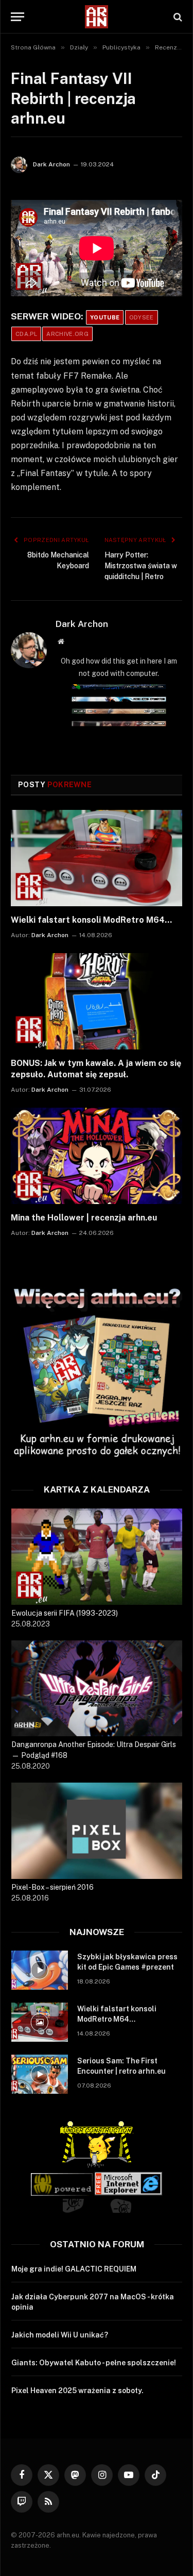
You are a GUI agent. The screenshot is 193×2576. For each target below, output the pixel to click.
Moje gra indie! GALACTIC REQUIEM (74, 2269)
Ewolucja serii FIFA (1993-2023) (65, 1613)
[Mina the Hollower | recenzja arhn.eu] (97, 1156)
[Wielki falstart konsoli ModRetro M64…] (97, 858)
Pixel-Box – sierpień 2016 (52, 1887)
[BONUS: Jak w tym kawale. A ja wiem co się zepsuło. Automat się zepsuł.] (97, 1001)
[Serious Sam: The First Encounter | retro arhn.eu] (40, 2074)
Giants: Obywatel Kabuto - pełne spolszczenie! (94, 2363)
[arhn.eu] (97, 17)
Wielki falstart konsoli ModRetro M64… (91, 920)
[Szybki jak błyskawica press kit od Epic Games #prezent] (40, 1970)
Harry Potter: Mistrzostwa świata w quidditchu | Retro (141, 566)
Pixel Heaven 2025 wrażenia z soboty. (77, 2391)
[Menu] (17, 17)
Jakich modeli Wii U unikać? (60, 2335)
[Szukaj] (177, 17)
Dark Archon (51, 164)
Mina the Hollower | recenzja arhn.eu (84, 1218)
